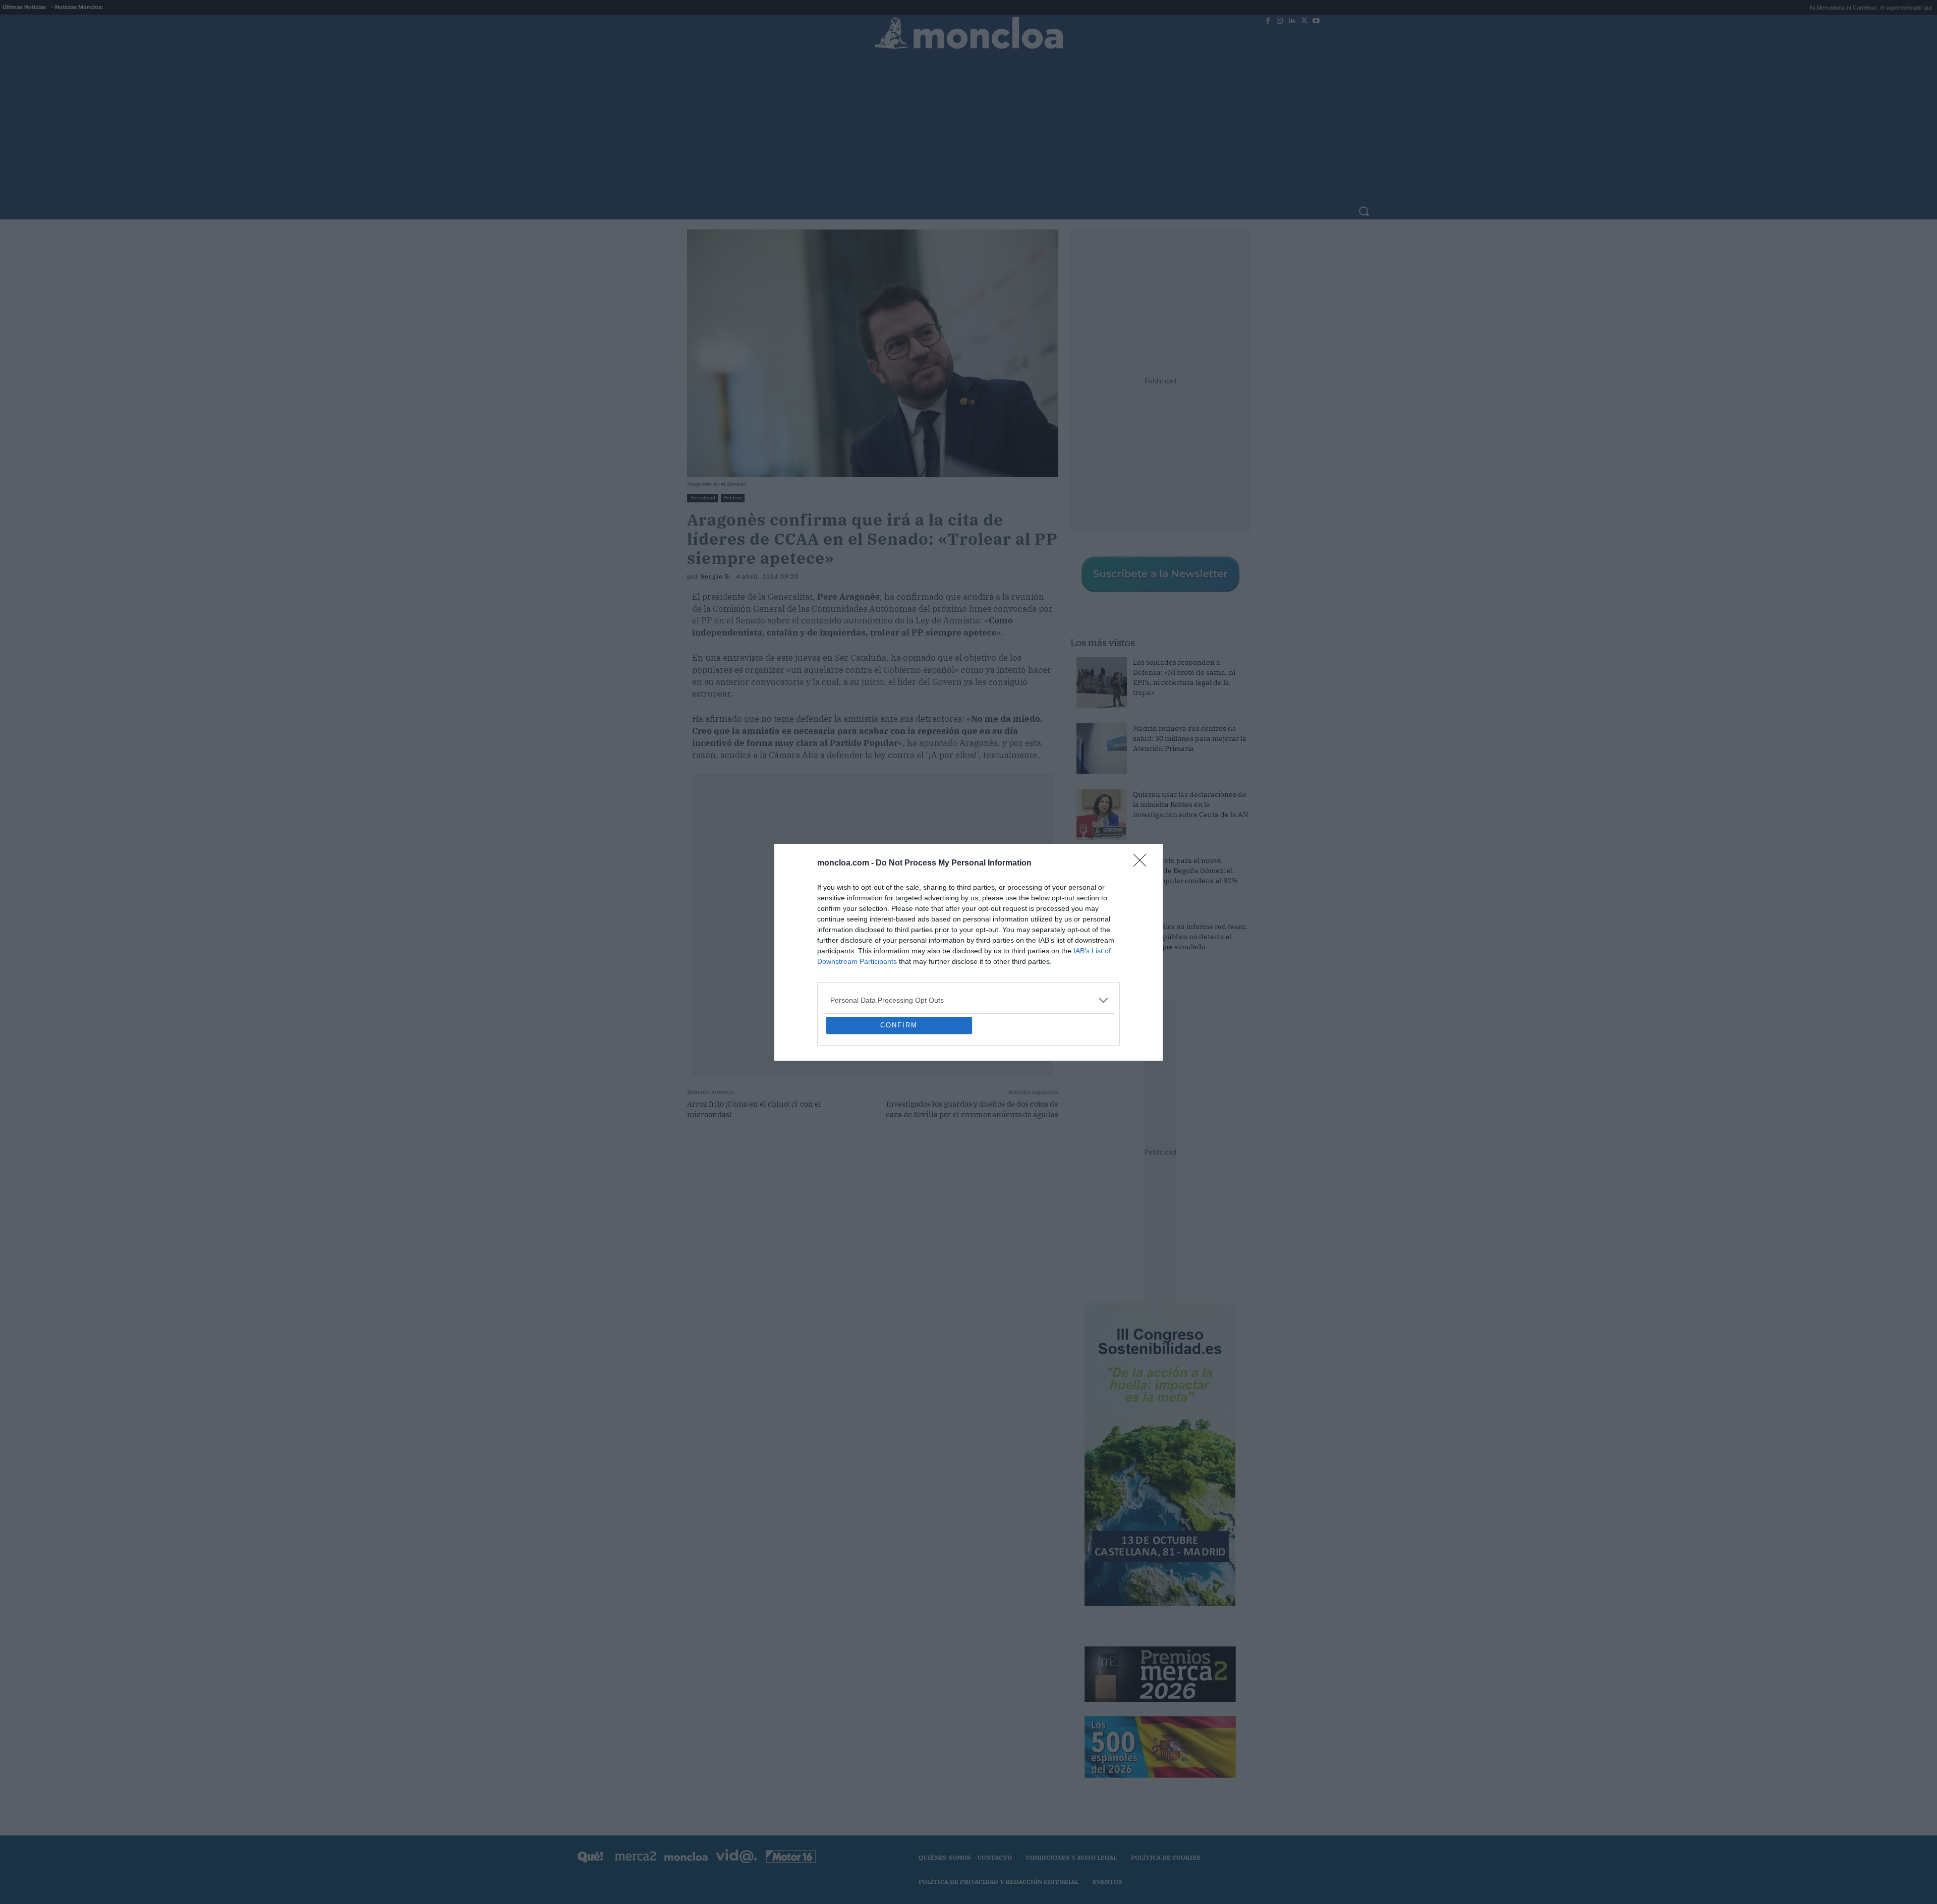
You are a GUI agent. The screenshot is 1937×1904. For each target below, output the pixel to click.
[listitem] (968, 927)
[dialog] (968, 952)
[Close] (1143, 790)
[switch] (1094, 949)
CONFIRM (899, 1098)
